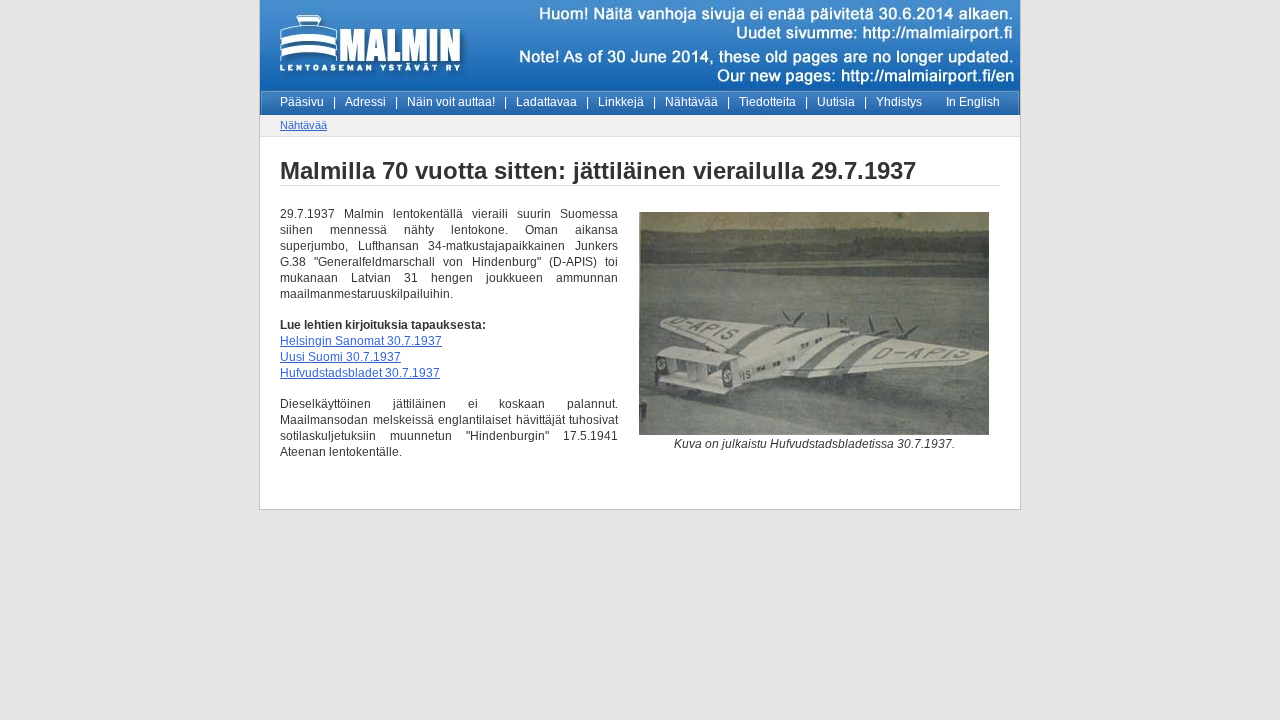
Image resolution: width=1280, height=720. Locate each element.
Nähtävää (691, 102)
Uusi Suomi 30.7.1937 (340, 357)
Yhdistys (899, 102)
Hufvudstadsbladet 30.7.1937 (360, 373)
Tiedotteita (767, 102)
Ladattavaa (546, 102)
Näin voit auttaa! (451, 102)
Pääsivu (302, 102)
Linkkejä (621, 102)
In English (973, 102)
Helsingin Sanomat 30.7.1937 (361, 341)
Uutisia (836, 102)
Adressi (365, 102)
